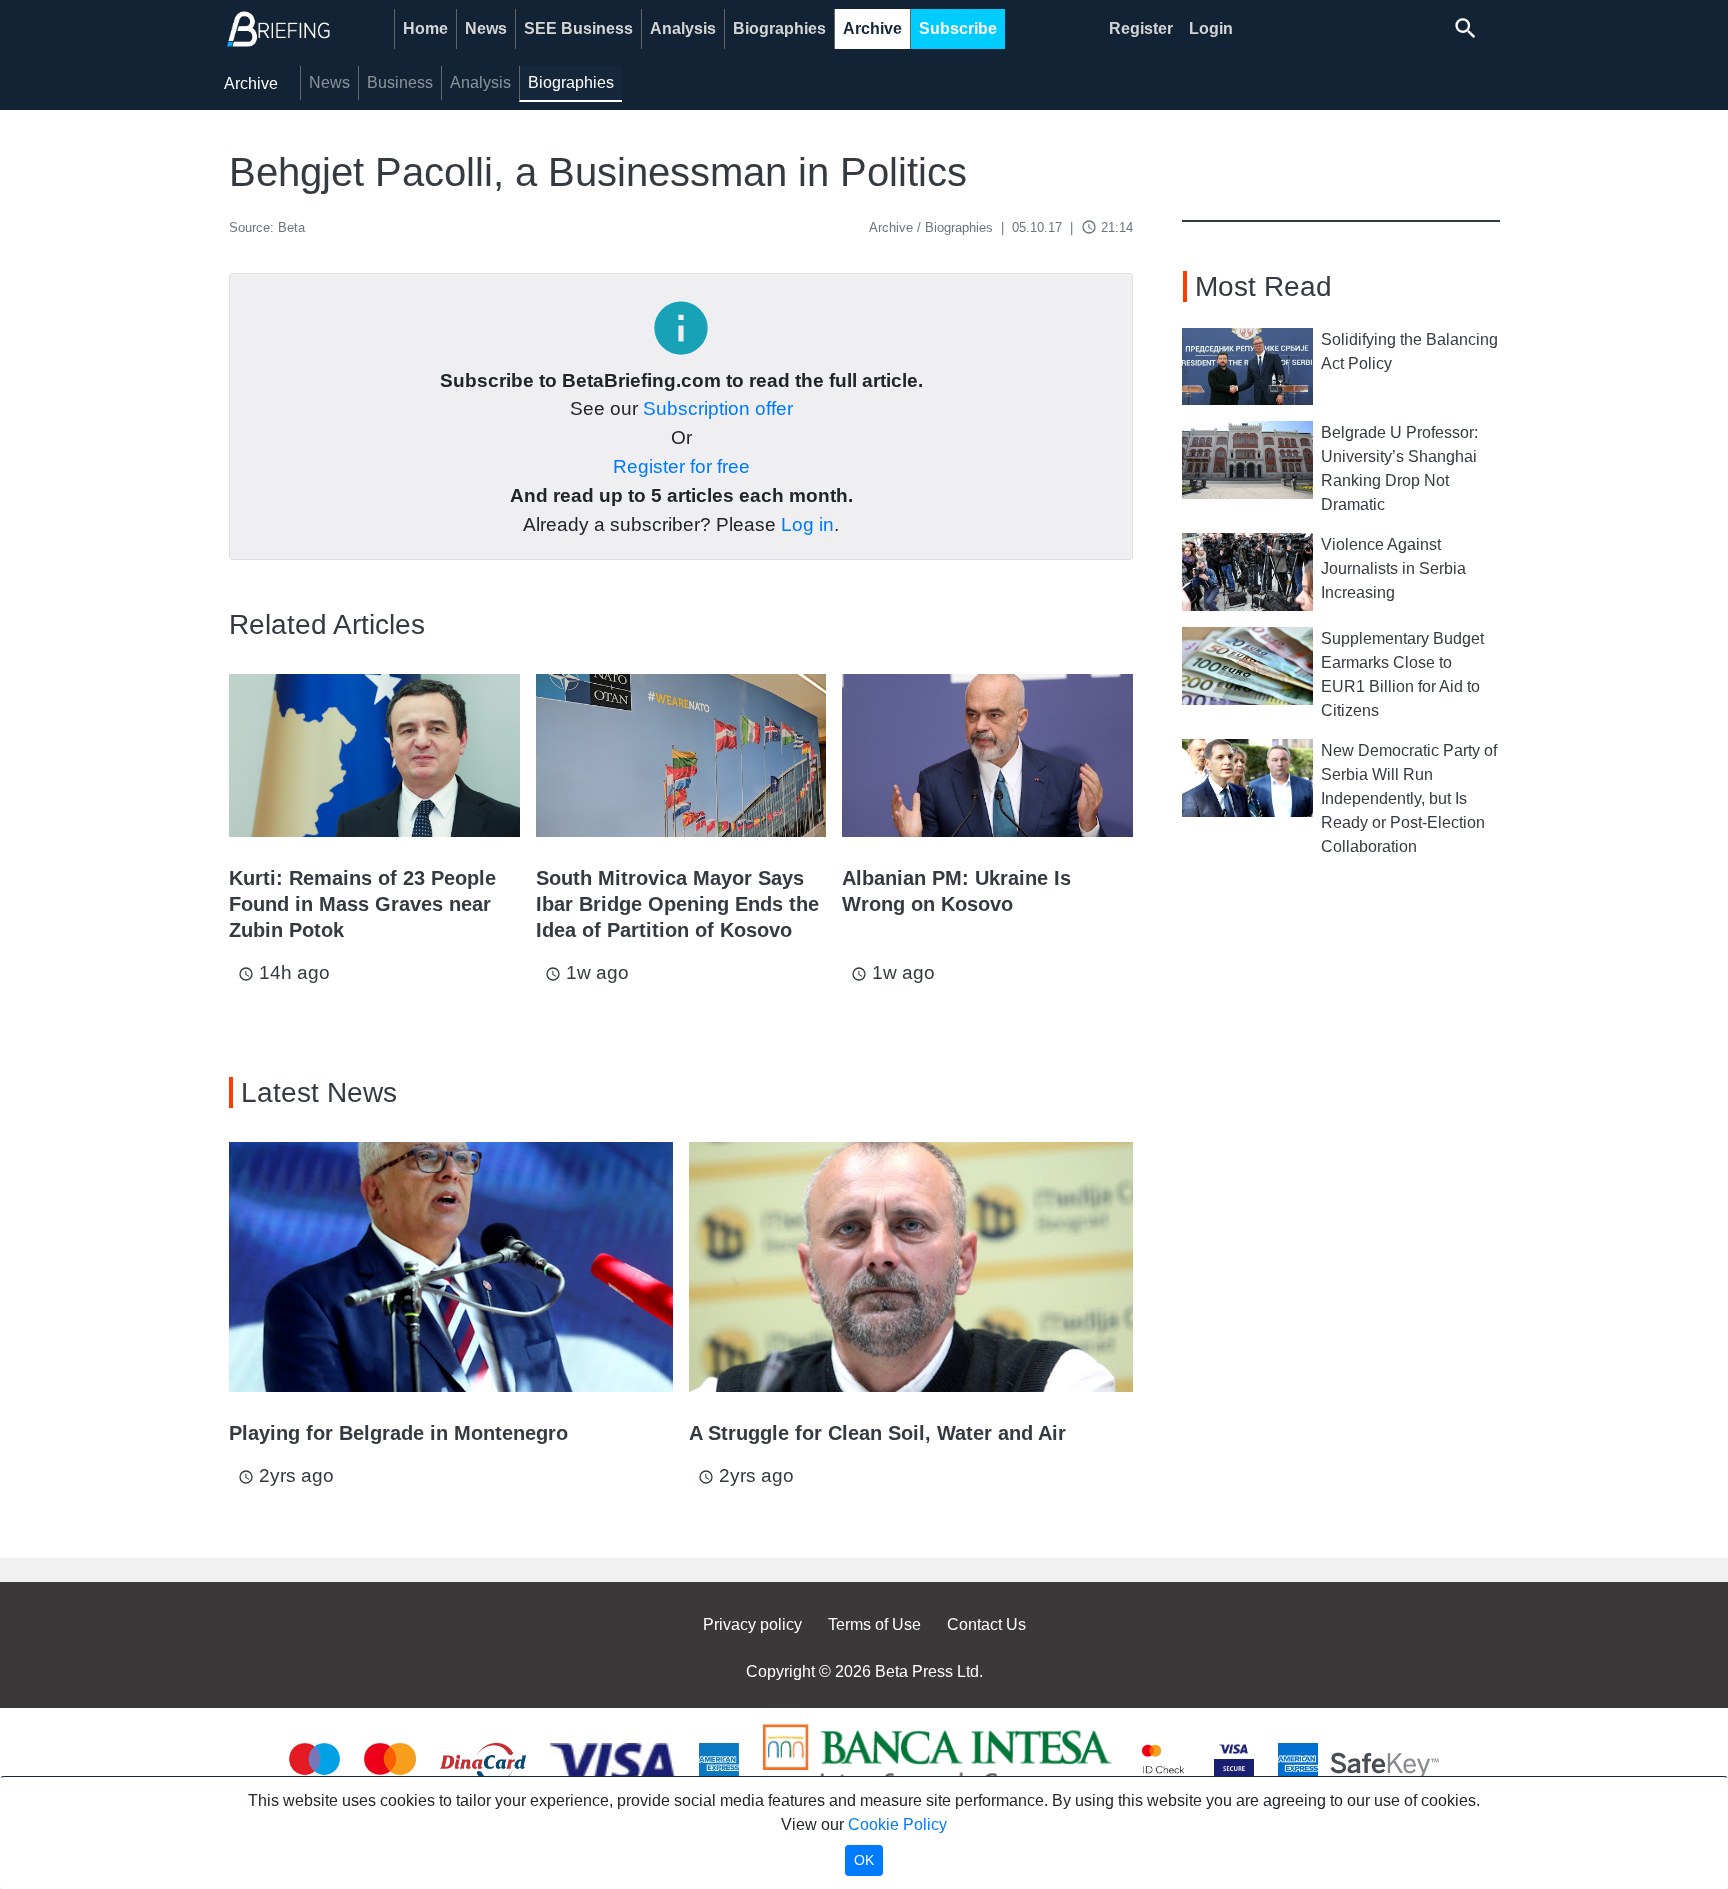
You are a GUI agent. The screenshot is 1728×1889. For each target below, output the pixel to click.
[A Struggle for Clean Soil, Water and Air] (911, 1267)
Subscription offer (718, 408)
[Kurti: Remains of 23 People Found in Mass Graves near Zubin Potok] (374, 755)
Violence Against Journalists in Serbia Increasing (1393, 568)
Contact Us (986, 1624)
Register (1141, 28)
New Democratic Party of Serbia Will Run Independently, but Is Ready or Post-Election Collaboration (1409, 798)
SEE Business (578, 28)
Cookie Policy (897, 1824)
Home (425, 28)
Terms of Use (874, 1624)
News (486, 28)
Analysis (683, 28)
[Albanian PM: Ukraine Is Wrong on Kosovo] (987, 755)
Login (1211, 28)
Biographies (779, 28)
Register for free (681, 466)
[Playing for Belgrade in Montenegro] (451, 1267)
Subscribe (958, 28)
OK (864, 1860)
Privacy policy (752, 1624)
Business (400, 82)
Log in (807, 524)
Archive (872, 28)
